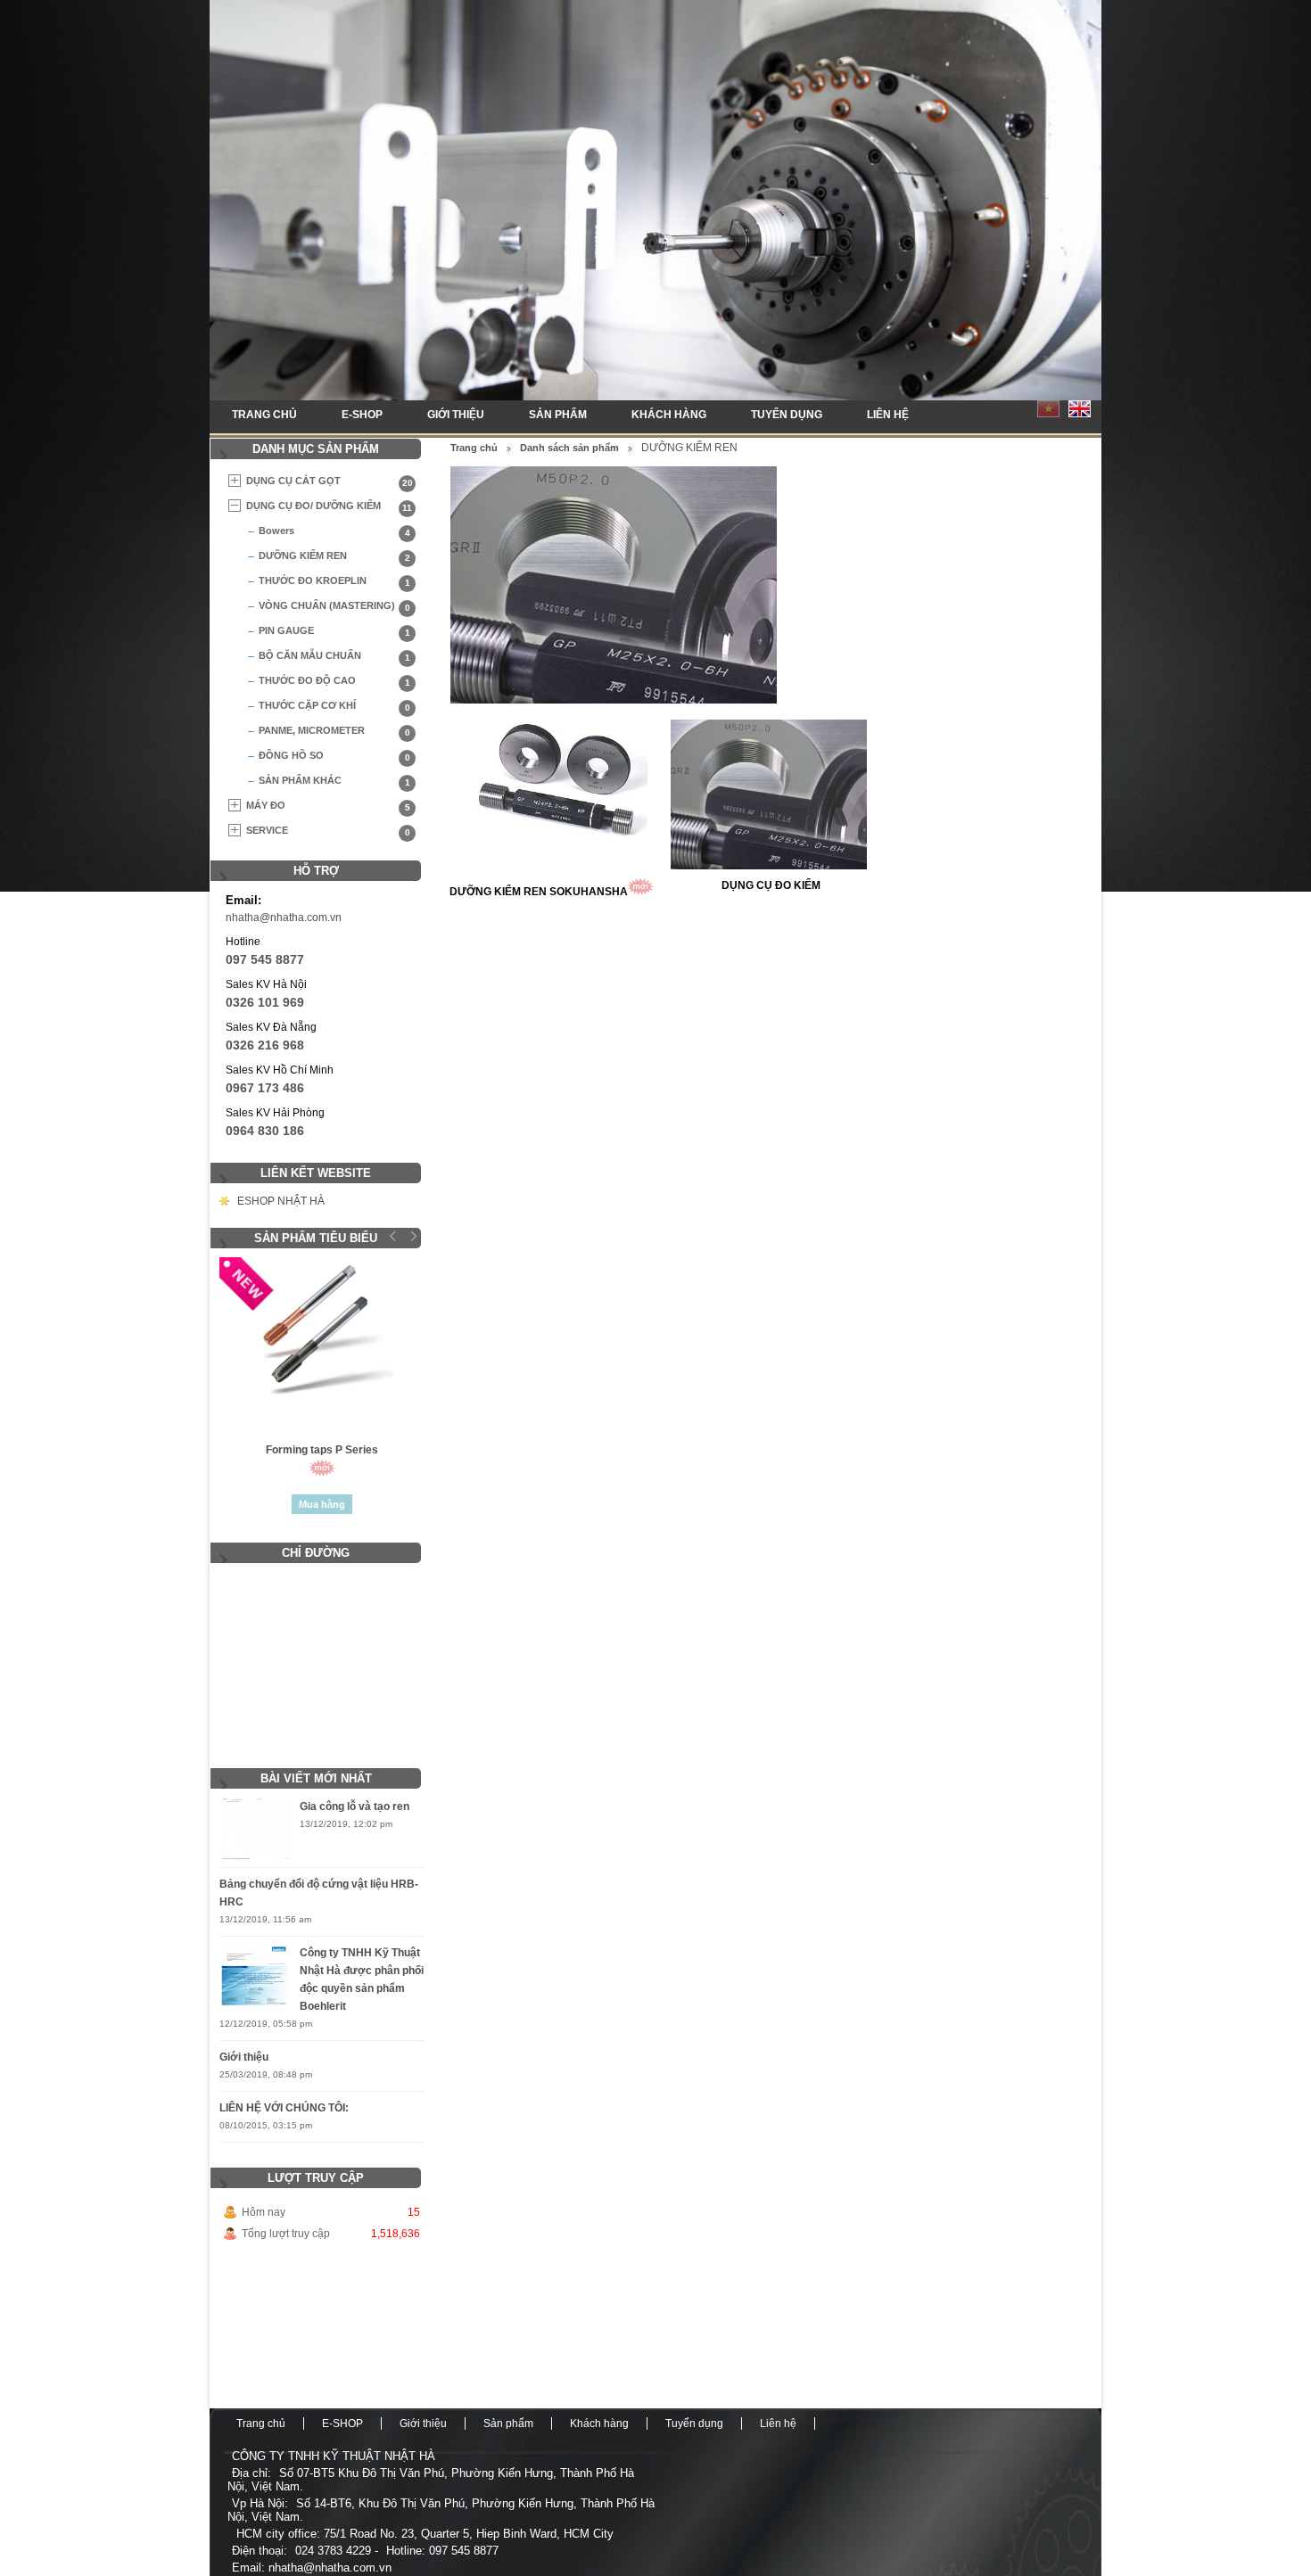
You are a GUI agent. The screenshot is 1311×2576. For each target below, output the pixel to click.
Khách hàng (669, 415)
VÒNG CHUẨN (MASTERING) (334, 606)
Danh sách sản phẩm (569, 448)
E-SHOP (362, 415)
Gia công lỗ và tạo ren (355, 1806)
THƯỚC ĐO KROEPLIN (334, 581)
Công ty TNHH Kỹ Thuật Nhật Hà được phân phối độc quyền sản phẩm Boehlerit (362, 1979)
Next (411, 1236)
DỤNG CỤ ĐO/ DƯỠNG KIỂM (329, 506)
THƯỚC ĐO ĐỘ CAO (334, 681)
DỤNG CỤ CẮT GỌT (330, 481)
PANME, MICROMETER (334, 731)
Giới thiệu (456, 415)
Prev (393, 1236)
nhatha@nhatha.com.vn (284, 918)
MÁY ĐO (328, 806)
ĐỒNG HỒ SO (334, 756)
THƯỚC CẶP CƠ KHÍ (334, 706)
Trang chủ (264, 415)
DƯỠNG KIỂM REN (334, 556)
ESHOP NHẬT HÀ (281, 1201)
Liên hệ (888, 415)
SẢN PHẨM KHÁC (334, 781)
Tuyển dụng (787, 415)
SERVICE (328, 831)
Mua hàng (322, 1504)
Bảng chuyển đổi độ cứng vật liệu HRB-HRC (319, 1893)
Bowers (334, 531)
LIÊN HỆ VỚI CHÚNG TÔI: (284, 2108)
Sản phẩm (558, 415)
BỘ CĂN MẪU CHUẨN (334, 656)
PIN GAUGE (334, 631)
